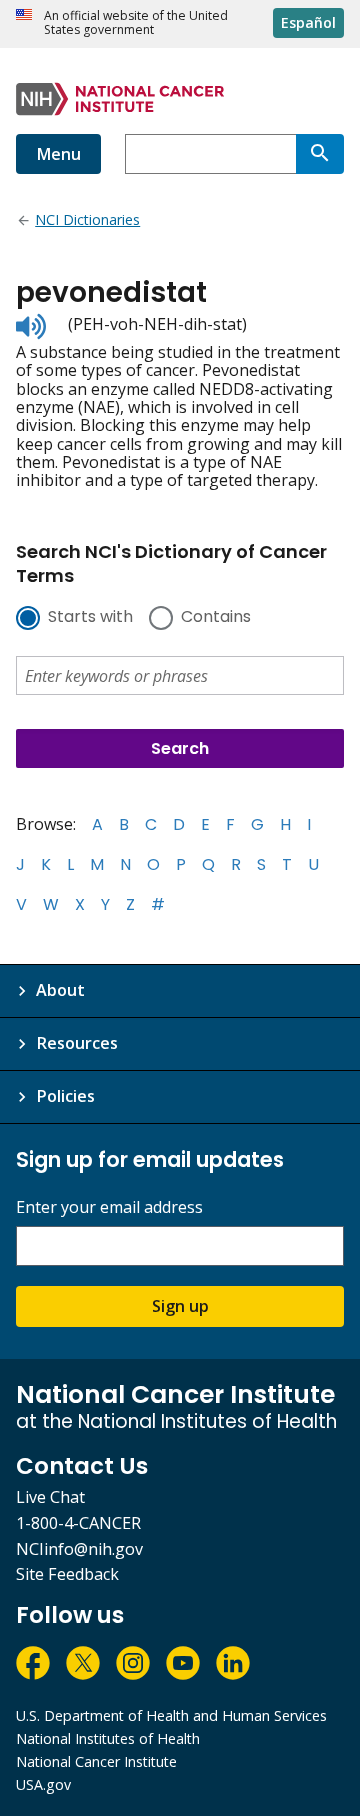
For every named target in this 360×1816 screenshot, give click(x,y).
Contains (216, 618)
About (60, 990)
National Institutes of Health (108, 1738)
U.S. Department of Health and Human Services (171, 1715)
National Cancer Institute (96, 1761)
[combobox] (210, 154)
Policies (65, 1096)
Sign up (180, 1306)
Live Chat (50, 1497)
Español (308, 22)
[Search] (320, 154)
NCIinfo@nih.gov (79, 1549)
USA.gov (43, 1784)
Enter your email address (109, 1207)
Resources (77, 1043)
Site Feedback (67, 1574)
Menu (58, 154)
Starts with (90, 618)
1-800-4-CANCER (78, 1523)
